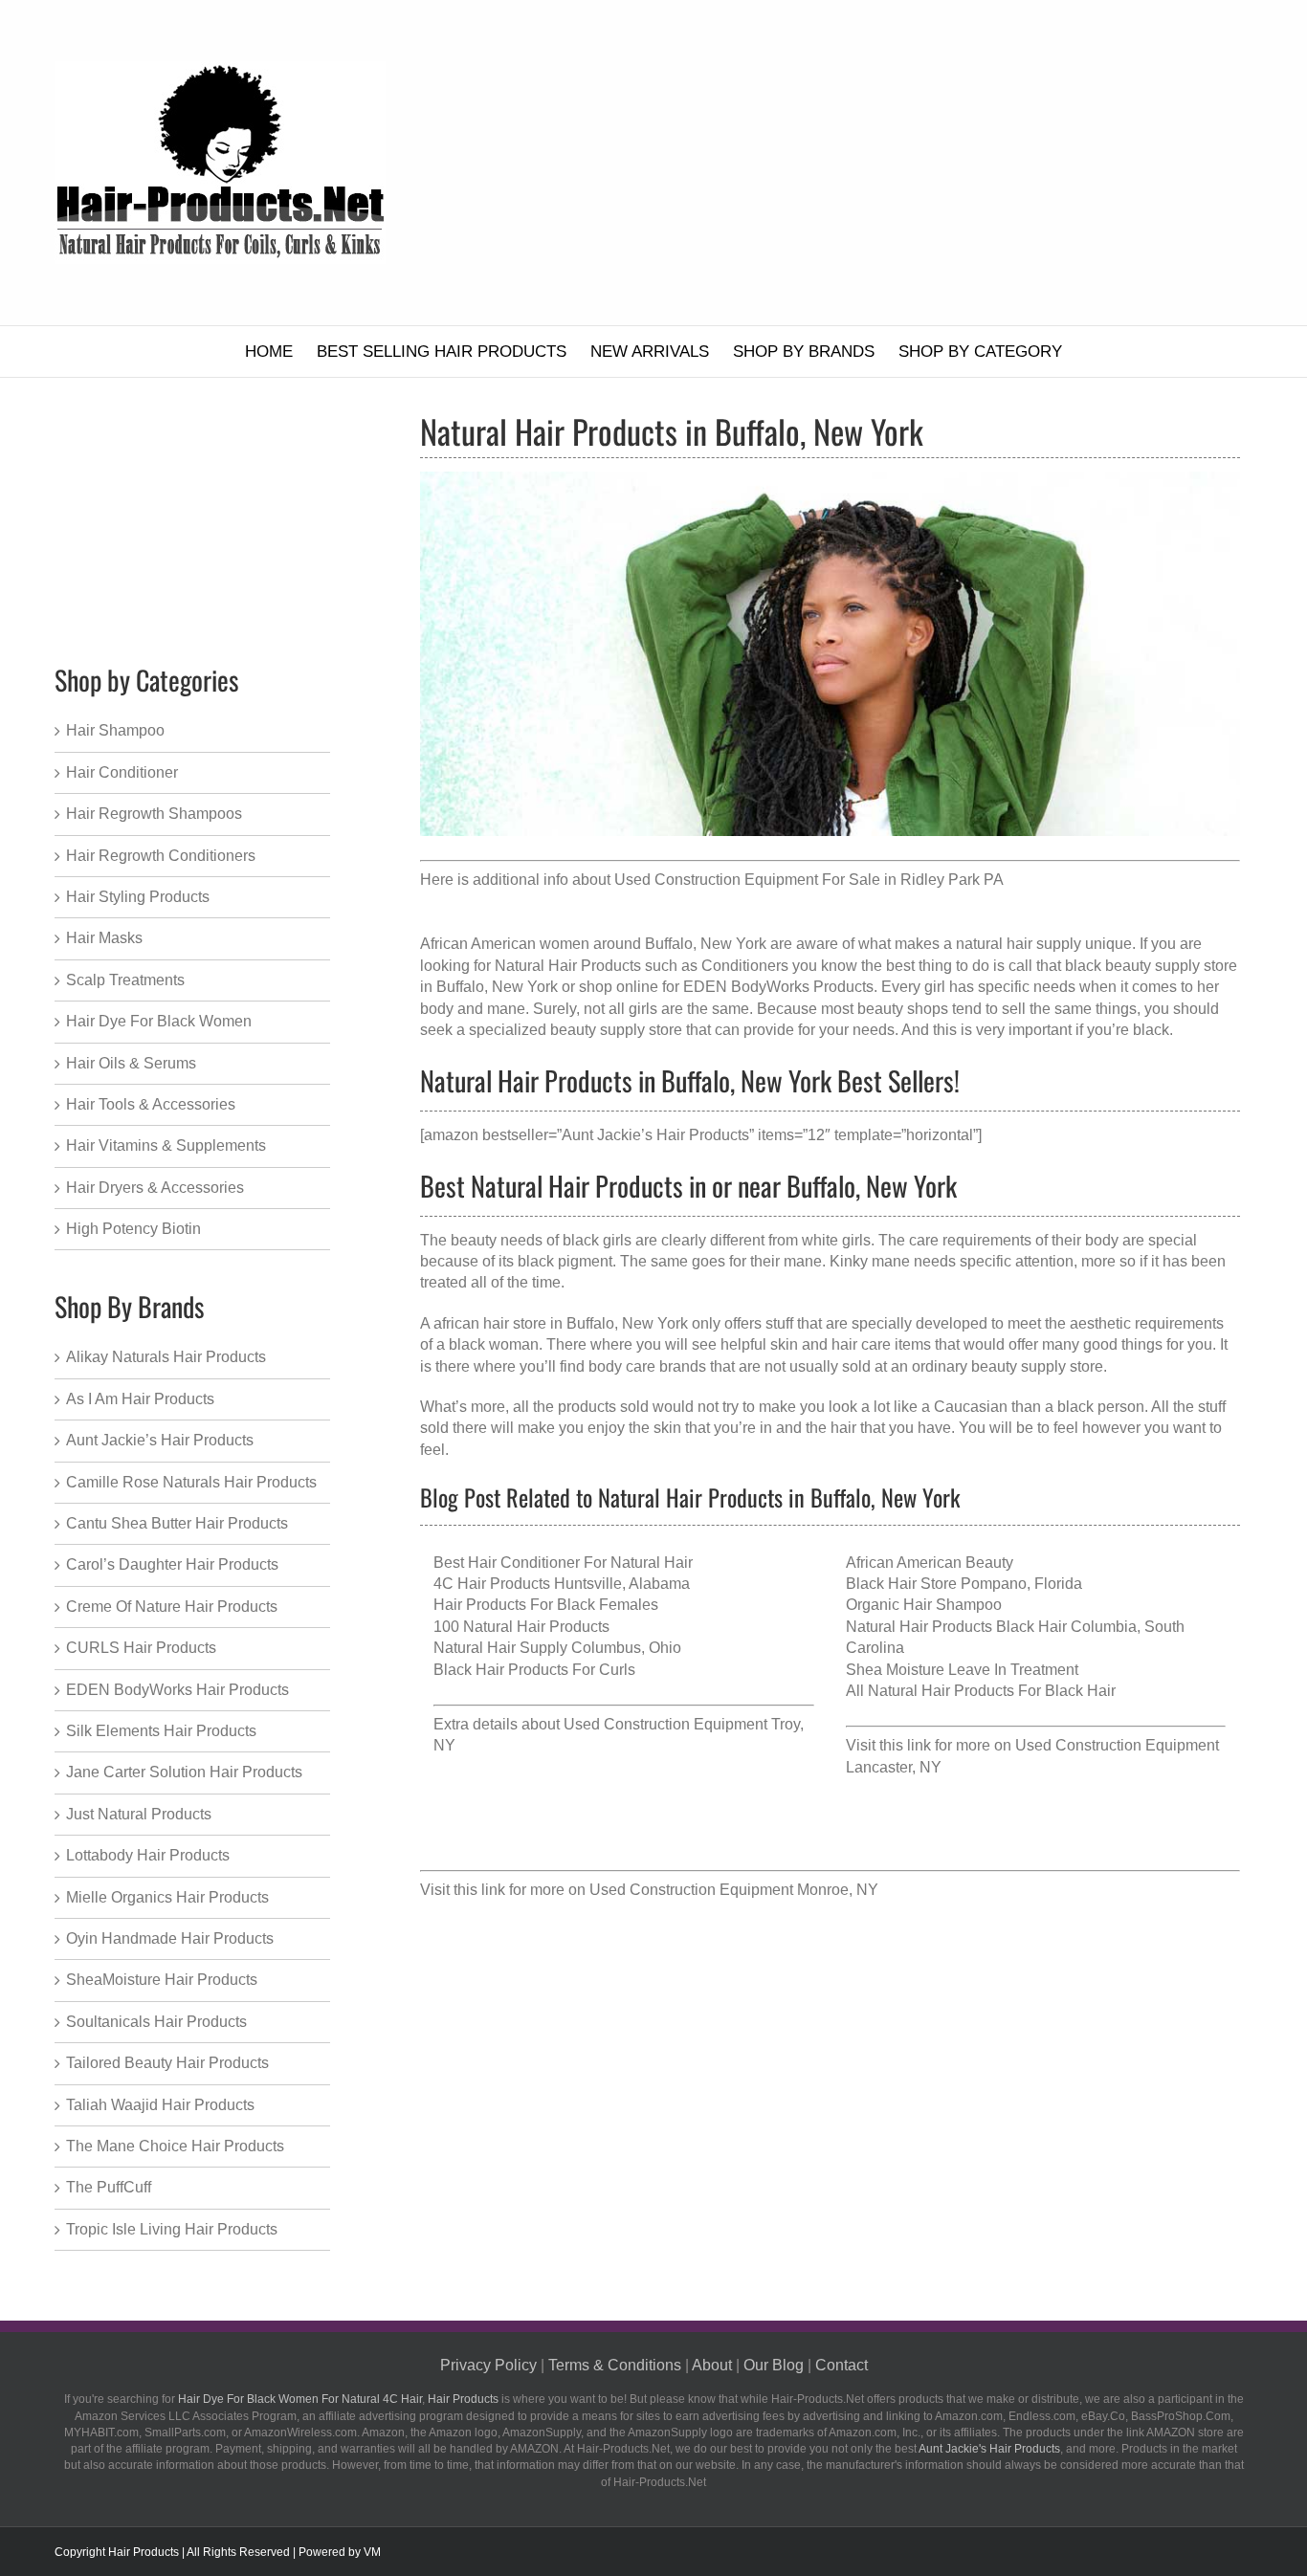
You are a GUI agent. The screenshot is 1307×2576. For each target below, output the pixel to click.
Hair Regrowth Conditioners (161, 856)
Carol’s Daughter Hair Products (172, 1564)
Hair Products (463, 2399)
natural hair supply (1019, 944)
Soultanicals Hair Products (156, 2022)
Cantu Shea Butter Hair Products (177, 1523)
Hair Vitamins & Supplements (166, 1145)
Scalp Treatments (125, 980)
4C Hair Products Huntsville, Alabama (562, 1584)
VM (372, 2552)
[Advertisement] (863, 163)
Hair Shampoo (115, 730)
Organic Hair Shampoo (924, 1605)
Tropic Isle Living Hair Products (172, 2229)
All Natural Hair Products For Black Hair (981, 1691)
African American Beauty (930, 1563)
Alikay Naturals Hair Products (166, 1357)
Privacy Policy (488, 2365)
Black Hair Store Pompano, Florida (964, 1584)
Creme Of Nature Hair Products (172, 1607)
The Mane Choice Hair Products (175, 2146)
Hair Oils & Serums (131, 1063)
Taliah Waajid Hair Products (160, 2105)
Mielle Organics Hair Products (167, 1897)
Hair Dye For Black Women (159, 1021)
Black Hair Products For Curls (534, 1670)
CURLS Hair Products (141, 1648)
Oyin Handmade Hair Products (170, 1938)
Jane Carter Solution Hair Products (184, 1772)
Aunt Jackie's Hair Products (989, 2449)
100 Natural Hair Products (521, 1627)
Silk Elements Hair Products (161, 1731)
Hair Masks (104, 938)
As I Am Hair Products (140, 1399)
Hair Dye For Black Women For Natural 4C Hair (300, 2399)
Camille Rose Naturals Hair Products (191, 1482)
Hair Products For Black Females (546, 1605)
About (712, 2365)
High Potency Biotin (133, 1229)
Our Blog (774, 2365)
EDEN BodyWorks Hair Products (177, 1690)
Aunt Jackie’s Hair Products (160, 1440)
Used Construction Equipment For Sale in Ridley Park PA (809, 880)
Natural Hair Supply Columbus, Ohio (557, 1648)
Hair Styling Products (138, 897)
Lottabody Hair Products (148, 1855)
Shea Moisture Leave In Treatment (962, 1670)
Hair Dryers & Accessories (155, 1188)
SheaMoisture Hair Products (162, 1980)
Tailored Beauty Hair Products (167, 2063)
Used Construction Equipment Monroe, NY (734, 1890)
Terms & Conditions (615, 2365)
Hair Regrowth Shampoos (154, 814)
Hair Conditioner (122, 772)
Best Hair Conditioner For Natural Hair (563, 1563)
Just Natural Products (139, 1814)
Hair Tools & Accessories (151, 1104)
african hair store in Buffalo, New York (561, 1323)
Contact (842, 2365)
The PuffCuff (109, 2187)
